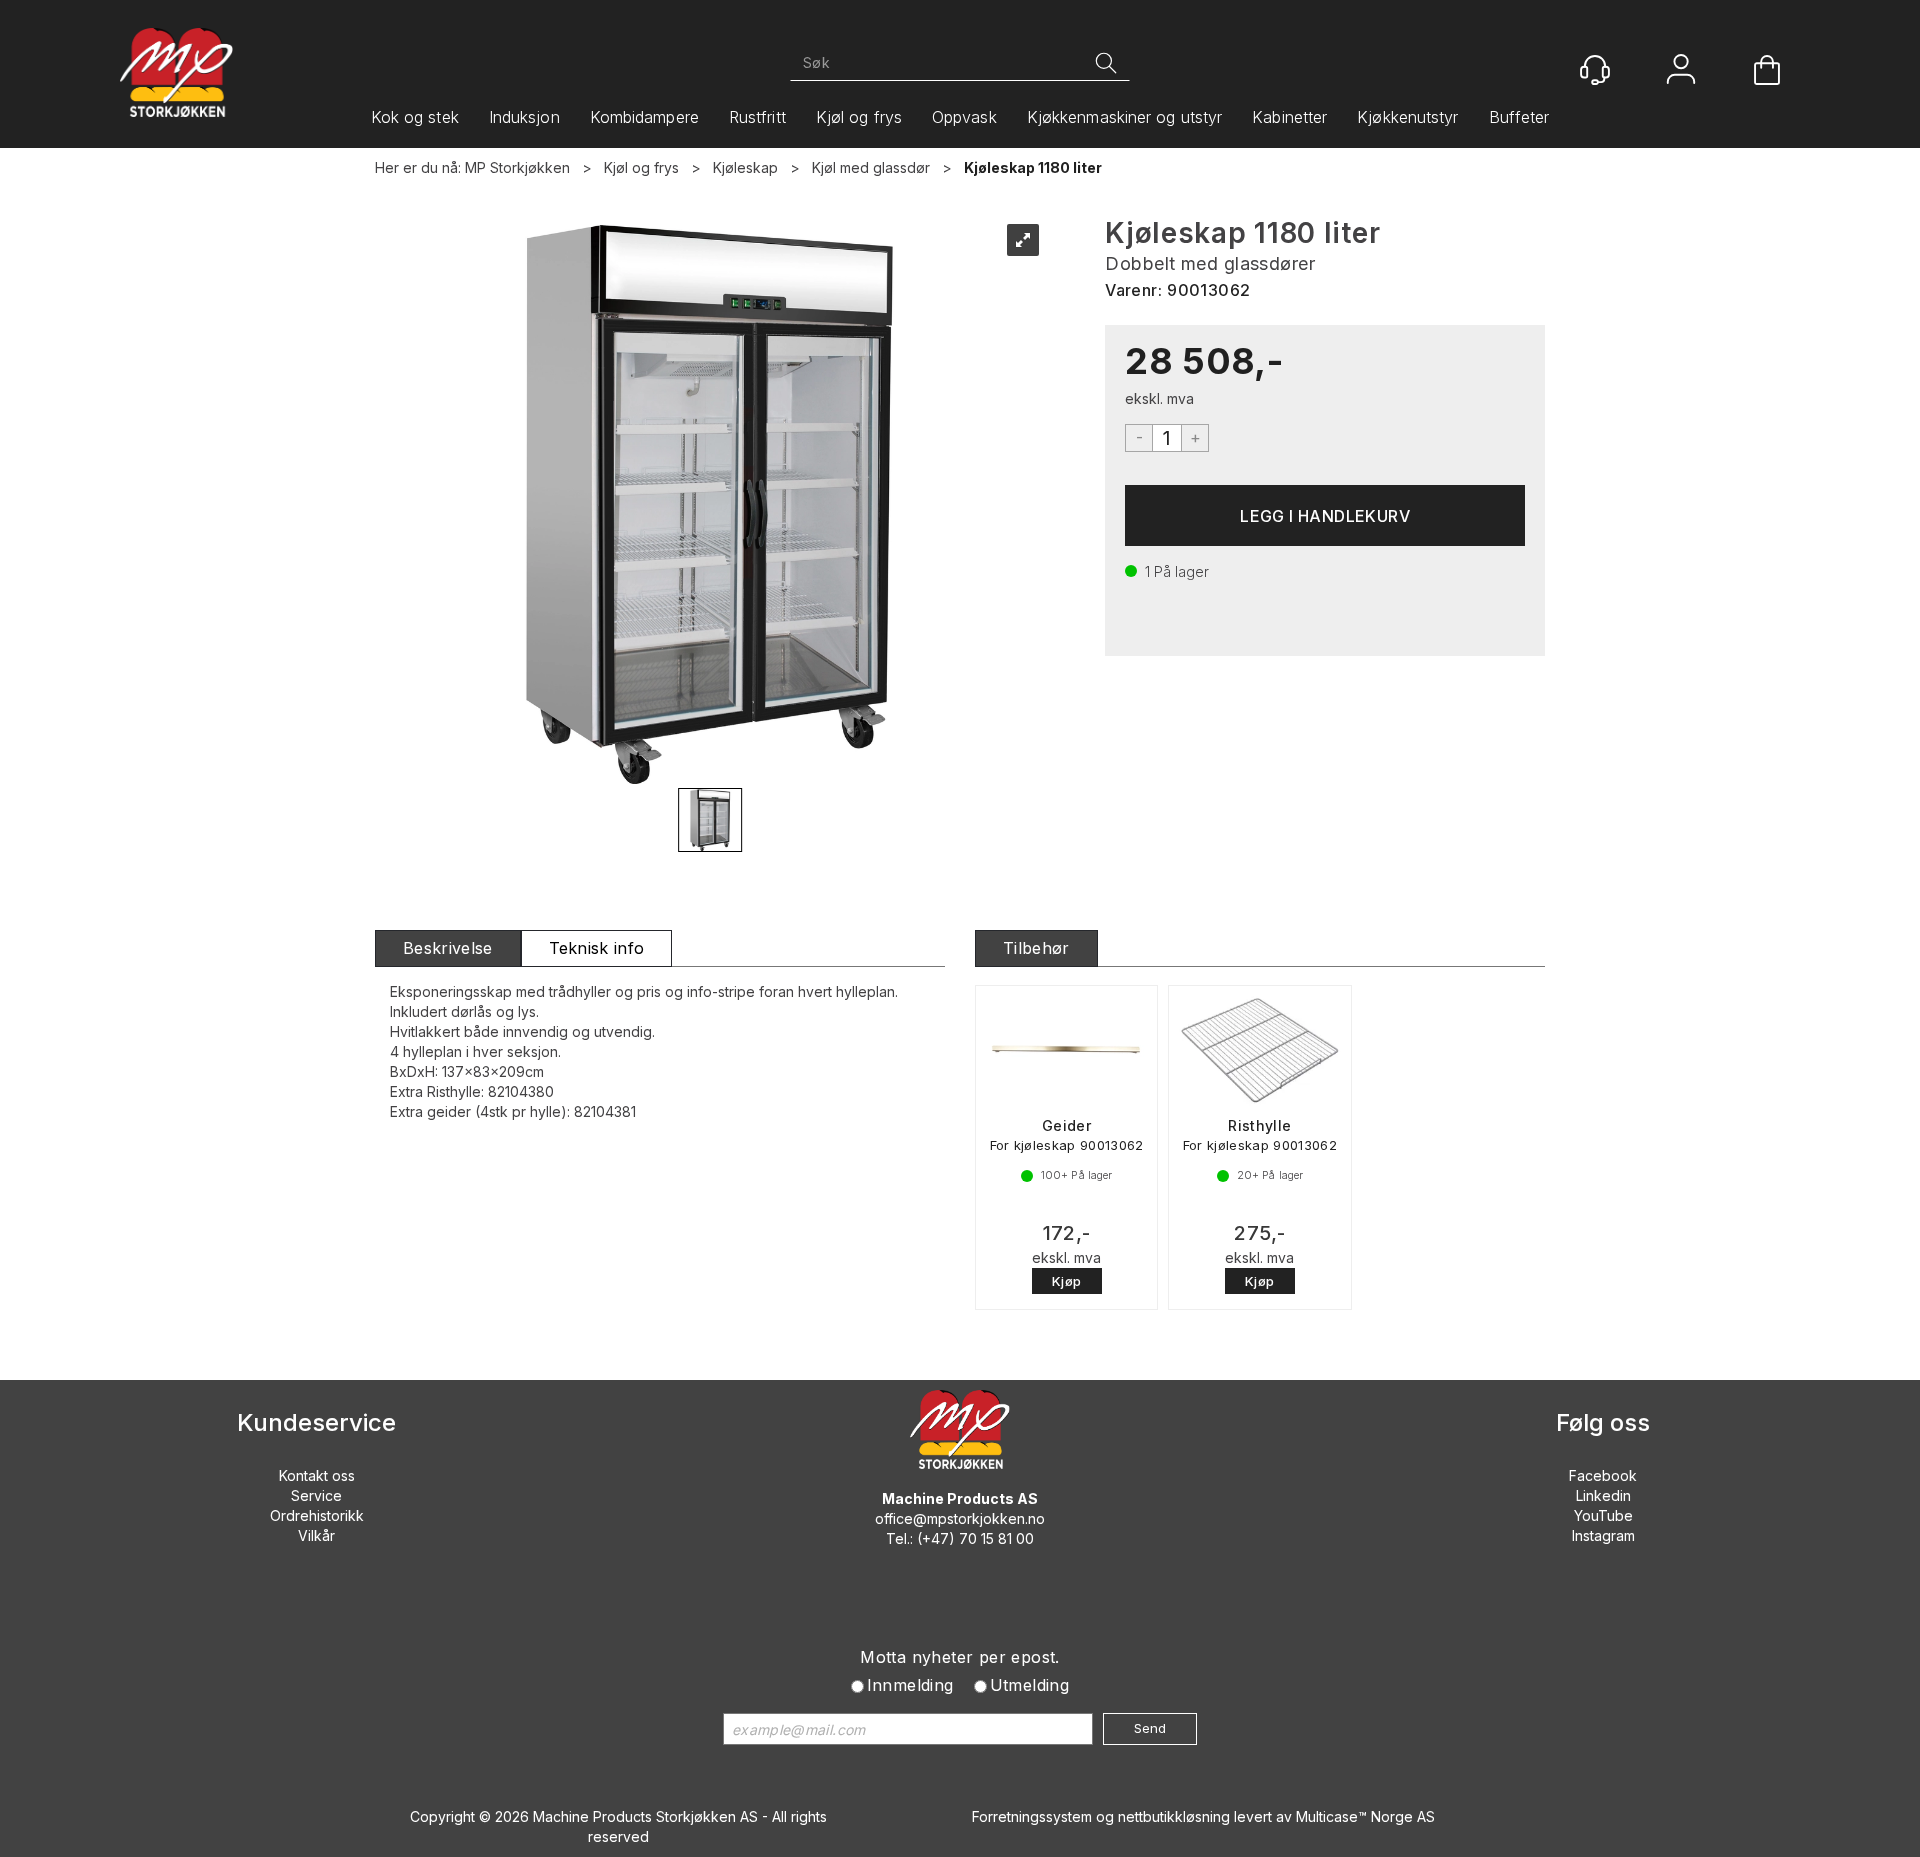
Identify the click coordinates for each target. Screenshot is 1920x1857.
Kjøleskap (745, 167)
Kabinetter (1289, 117)
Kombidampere (644, 117)
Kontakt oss (317, 1475)
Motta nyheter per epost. (960, 1657)
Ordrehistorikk (317, 1515)
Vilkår (316, 1535)
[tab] (448, 948)
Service (316, 1495)
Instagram (1603, 1535)
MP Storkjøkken (517, 167)
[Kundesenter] (1595, 70)
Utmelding (1030, 1685)
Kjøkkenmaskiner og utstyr (1125, 117)
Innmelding (910, 1685)
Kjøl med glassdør (871, 167)
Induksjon (524, 117)
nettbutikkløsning (1174, 1816)
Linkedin (1603, 1495)
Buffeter (1519, 117)
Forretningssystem (1032, 1816)
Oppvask (964, 117)
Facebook (1603, 1475)
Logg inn (1681, 71)
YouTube (1603, 1515)
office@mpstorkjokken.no (960, 1518)
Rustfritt (757, 117)
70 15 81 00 (996, 1538)
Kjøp (1325, 515)
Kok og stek (415, 117)
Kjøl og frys (859, 117)
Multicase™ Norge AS (1365, 1816)
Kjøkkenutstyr (1407, 117)
